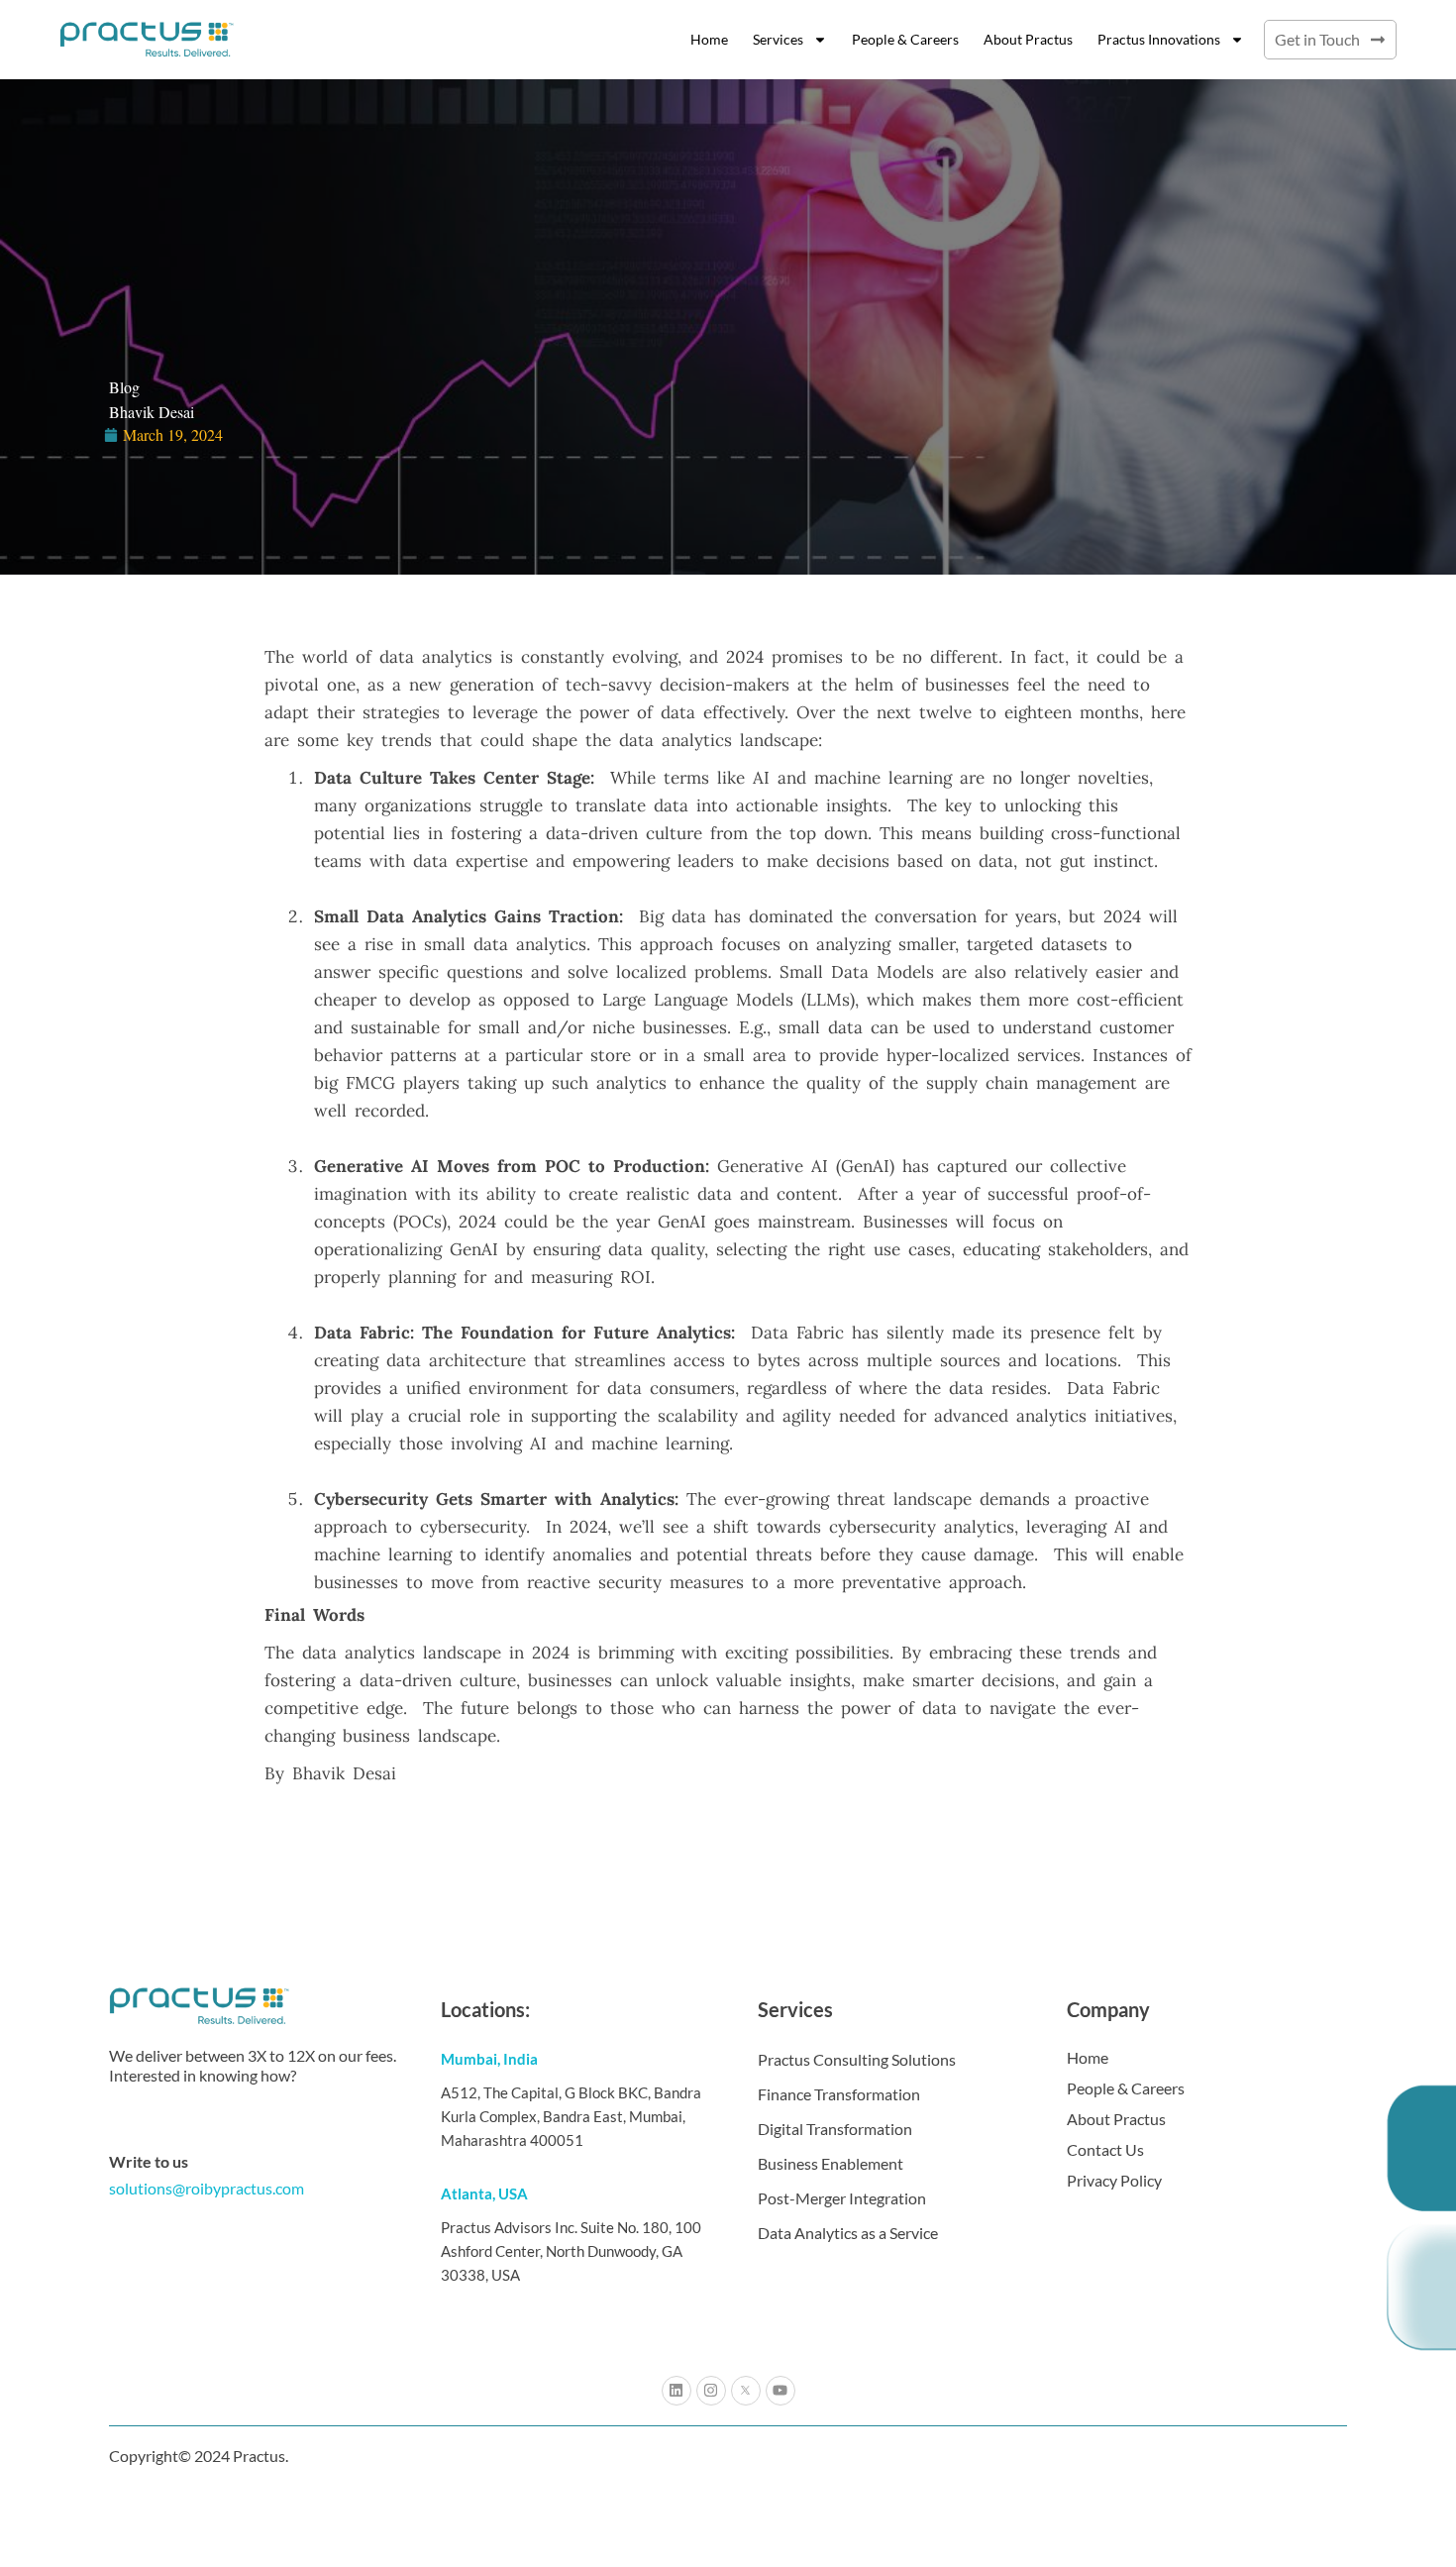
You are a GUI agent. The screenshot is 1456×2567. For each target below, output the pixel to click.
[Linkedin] (676, 2391)
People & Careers (905, 39)
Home (709, 39)
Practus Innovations (1159, 39)
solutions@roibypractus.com (207, 2188)
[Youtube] (780, 2391)
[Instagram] (711, 2391)
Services (778, 39)
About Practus (1028, 39)
